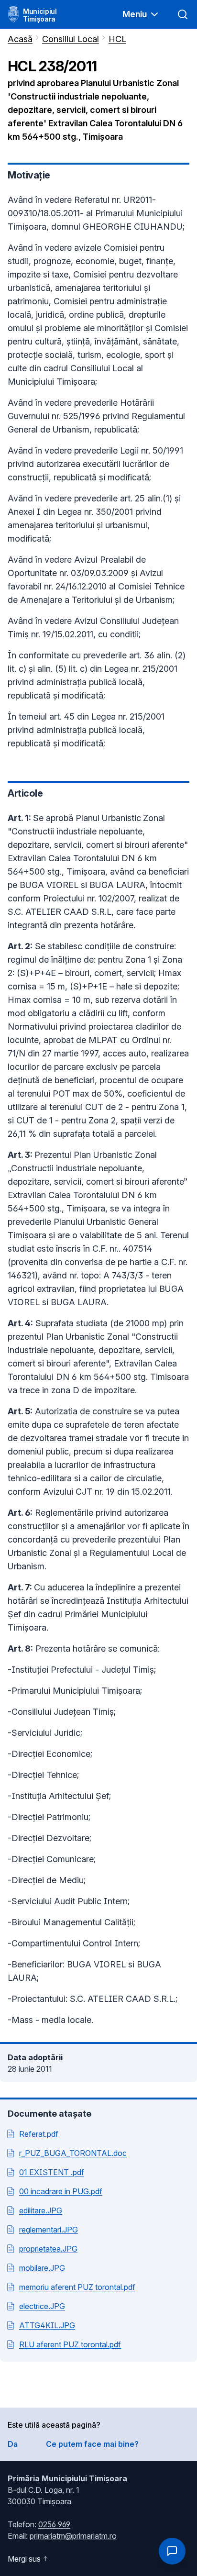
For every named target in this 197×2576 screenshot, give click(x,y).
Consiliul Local (71, 39)
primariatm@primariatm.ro (73, 2536)
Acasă (20, 39)
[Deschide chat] (172, 2551)
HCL (117, 39)
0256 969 (54, 2524)
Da (13, 2444)
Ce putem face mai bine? (92, 2444)
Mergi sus (24, 2559)
